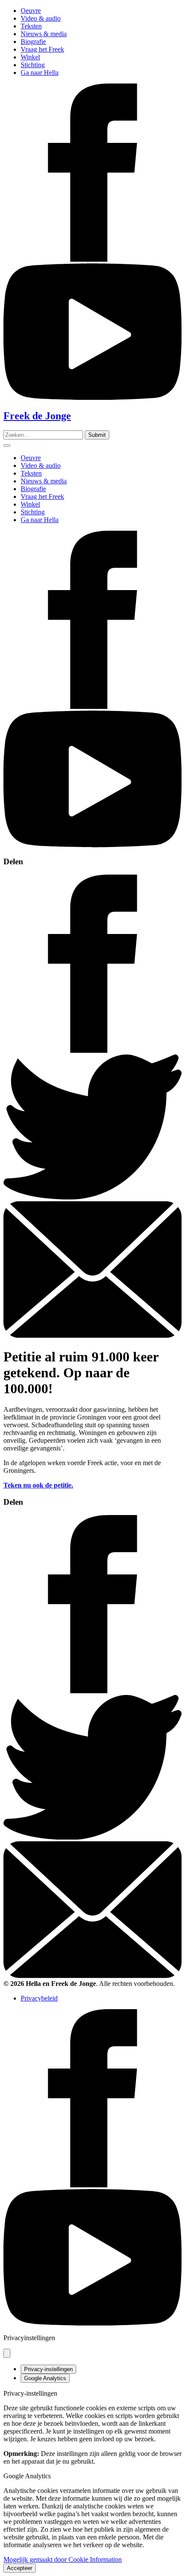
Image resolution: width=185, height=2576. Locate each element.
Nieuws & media (44, 34)
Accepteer (20, 2568)
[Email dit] (92, 1335)
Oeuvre (31, 11)
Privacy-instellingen (48, 2369)
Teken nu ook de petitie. (38, 1485)
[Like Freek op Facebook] (92, 259)
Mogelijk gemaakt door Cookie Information (63, 2559)
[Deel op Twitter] (92, 1197)
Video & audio (41, 18)
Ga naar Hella (40, 73)
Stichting (33, 65)
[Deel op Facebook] (92, 1050)
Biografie (33, 42)
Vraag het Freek (42, 49)
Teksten (31, 26)
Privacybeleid (39, 1998)
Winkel (30, 57)
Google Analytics (45, 2378)
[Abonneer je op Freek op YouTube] (92, 397)
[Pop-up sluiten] (7, 2353)
